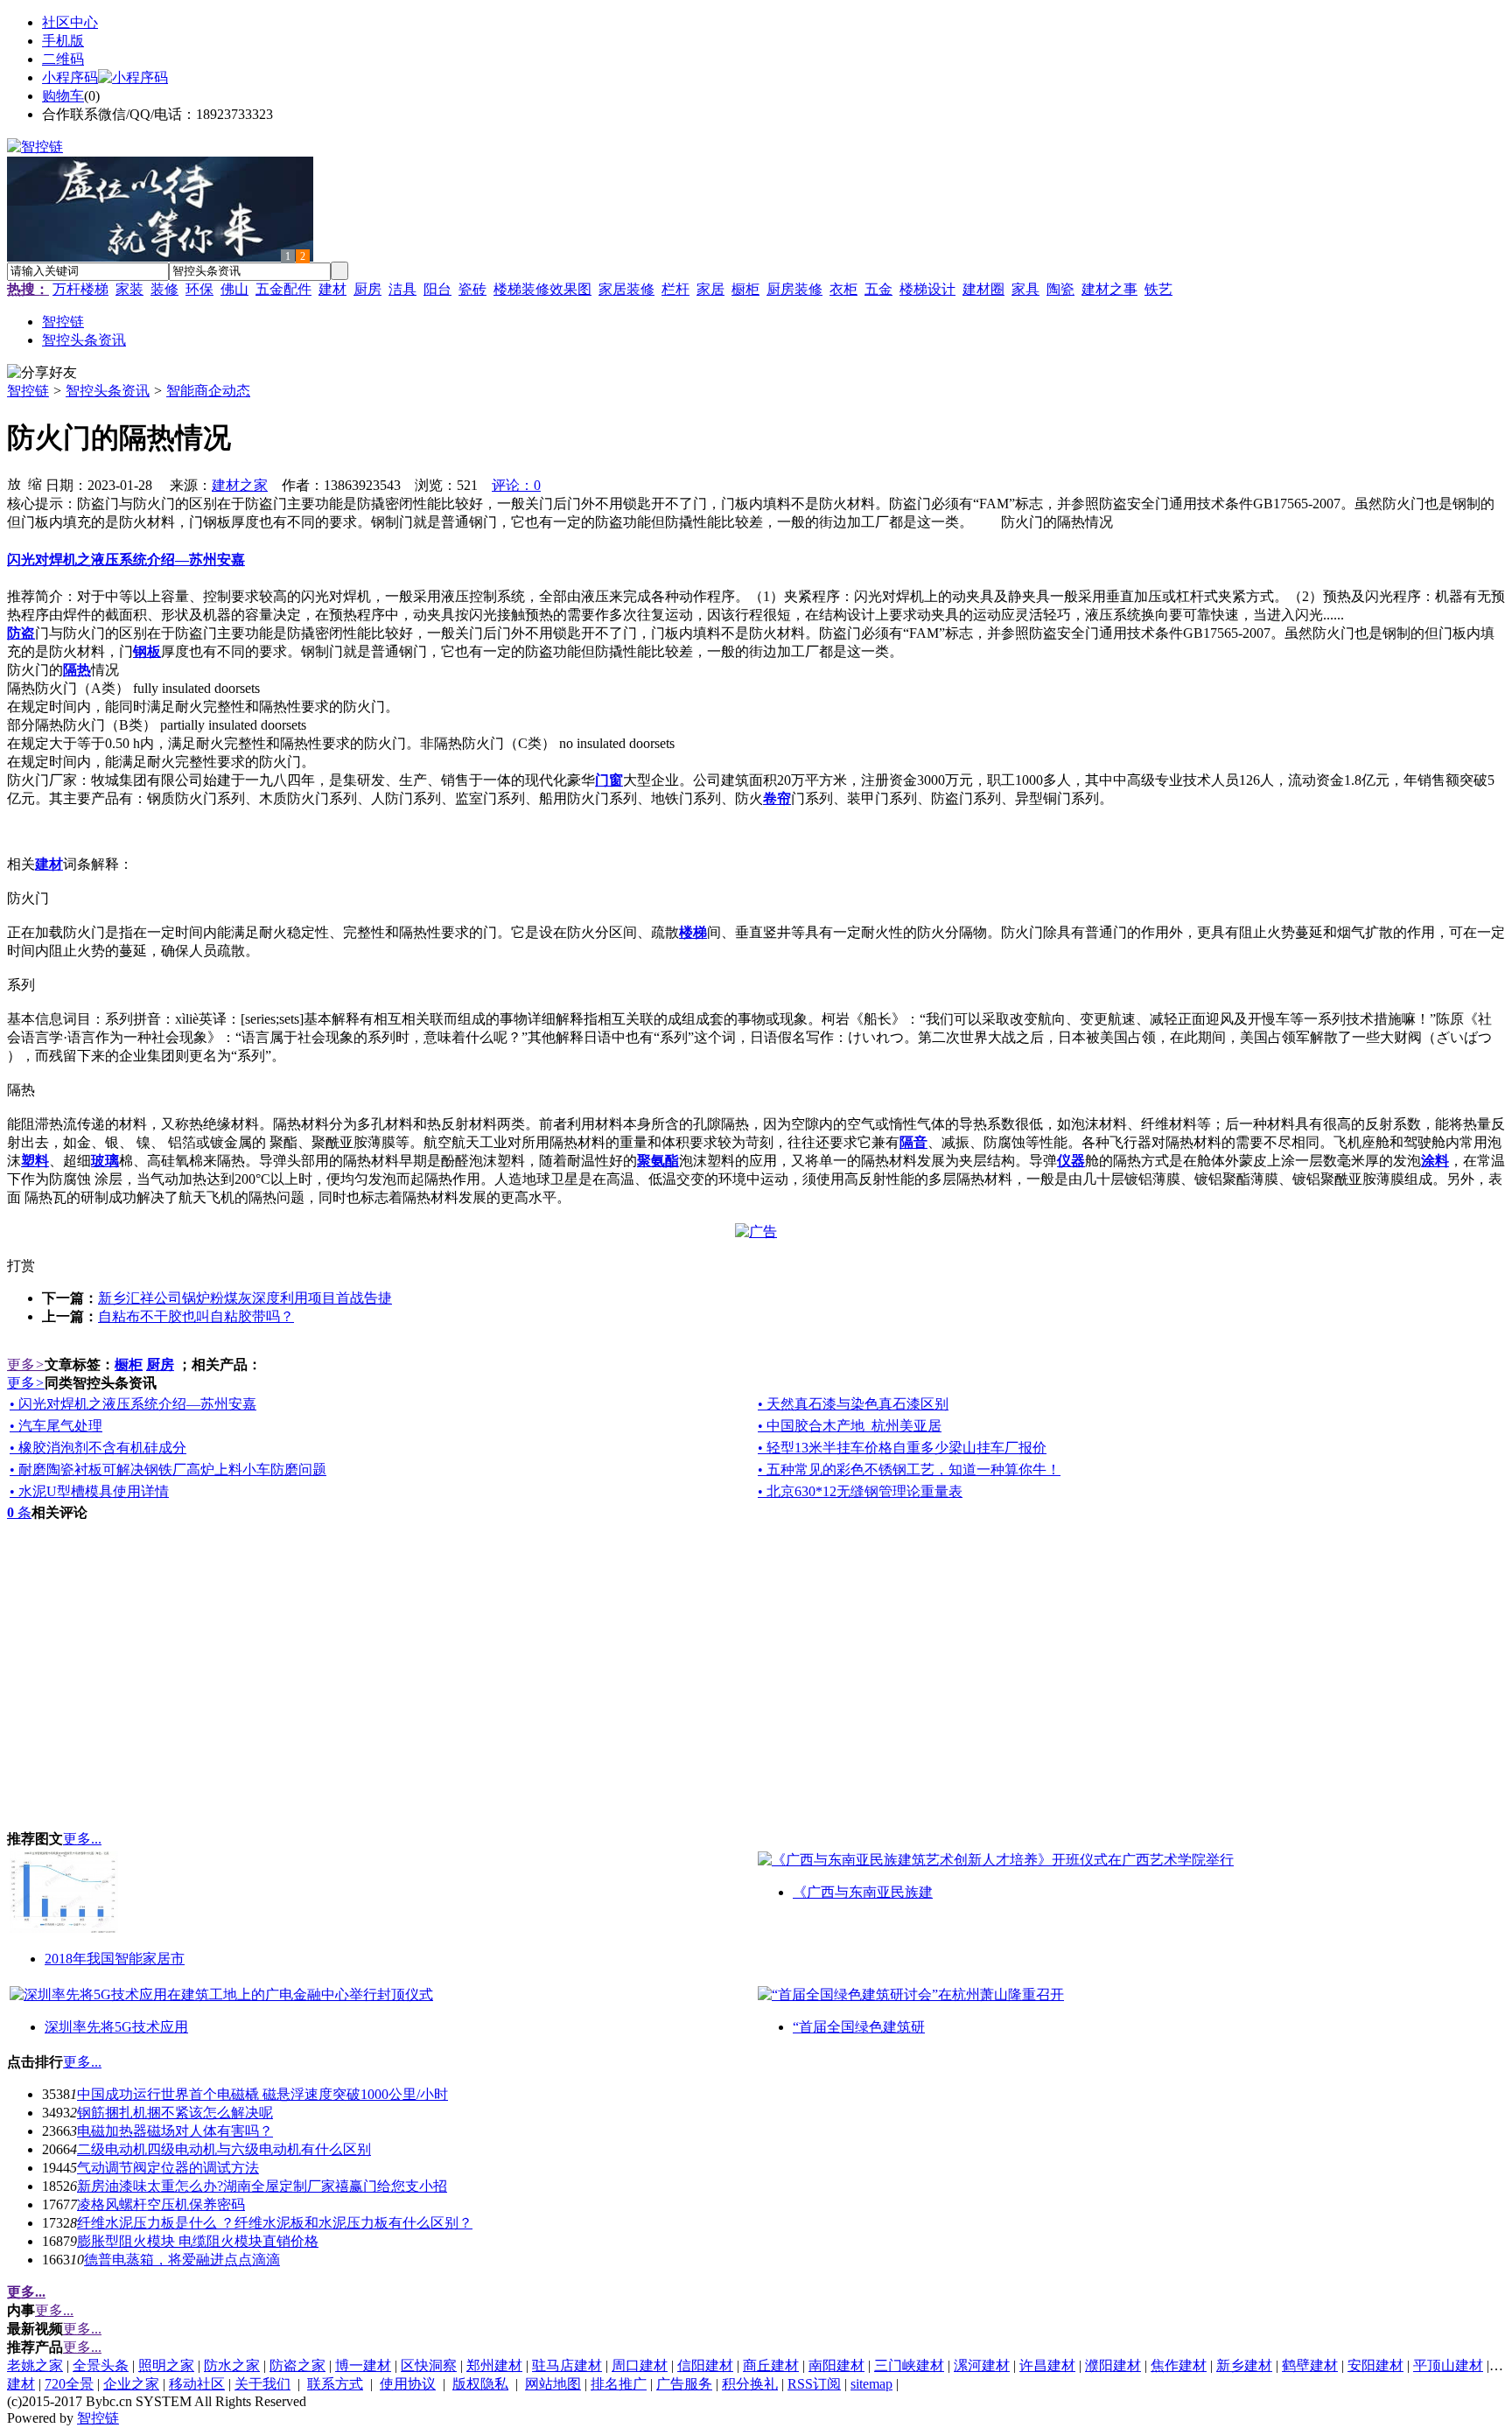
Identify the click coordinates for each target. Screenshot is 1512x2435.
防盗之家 (297, 2365)
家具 (1025, 289)
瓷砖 (472, 289)
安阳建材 (1375, 2365)
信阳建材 (705, 2365)
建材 (332, 289)
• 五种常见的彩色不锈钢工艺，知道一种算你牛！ (909, 1469)
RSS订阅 (814, 2384)
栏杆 (675, 289)
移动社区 (197, 2384)
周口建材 (640, 2365)
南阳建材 (836, 2365)
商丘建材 (771, 2365)
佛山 (234, 289)
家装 (129, 289)
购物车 (63, 96)
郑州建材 (494, 2365)
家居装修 (626, 289)
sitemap (871, 2384)
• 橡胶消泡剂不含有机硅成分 (98, 1448)
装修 (164, 289)
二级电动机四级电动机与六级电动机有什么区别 (224, 2149)
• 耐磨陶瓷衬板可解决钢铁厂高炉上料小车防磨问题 (168, 1469)
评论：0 (516, 485)
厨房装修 (794, 289)
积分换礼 (750, 2384)
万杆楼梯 (80, 289)
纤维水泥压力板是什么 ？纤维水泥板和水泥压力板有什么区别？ (275, 2223)
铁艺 (1158, 289)
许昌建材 (1047, 2365)
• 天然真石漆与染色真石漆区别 (853, 1404)
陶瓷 (1060, 289)
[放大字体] (14, 483)
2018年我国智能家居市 (115, 1959)
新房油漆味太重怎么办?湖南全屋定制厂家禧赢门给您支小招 (262, 2186)
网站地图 (553, 2384)
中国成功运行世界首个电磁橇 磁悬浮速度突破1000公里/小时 (262, 2094)
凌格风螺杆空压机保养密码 (161, 2204)
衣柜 (843, 289)
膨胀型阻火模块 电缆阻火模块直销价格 (198, 2241)
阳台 (437, 289)
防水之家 (232, 2365)
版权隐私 (480, 2384)
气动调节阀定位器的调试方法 (168, 2168)
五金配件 (283, 289)
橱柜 (745, 289)
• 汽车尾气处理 (56, 1426)
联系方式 (335, 2384)
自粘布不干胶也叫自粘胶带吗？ (196, 1316)
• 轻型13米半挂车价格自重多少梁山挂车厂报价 (902, 1448)
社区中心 (70, 22)
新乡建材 (1244, 2365)
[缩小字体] (35, 483)
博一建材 (363, 2365)
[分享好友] (42, 373)
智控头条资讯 (108, 391)
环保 (199, 289)
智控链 (28, 391)
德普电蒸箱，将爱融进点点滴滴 (182, 2260)
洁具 (402, 289)
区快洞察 (429, 2365)
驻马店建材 (567, 2365)
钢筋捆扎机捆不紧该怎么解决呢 (175, 2113)
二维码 (63, 59)
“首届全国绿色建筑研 (859, 2027)
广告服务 (684, 2384)
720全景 (69, 2384)
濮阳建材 (1113, 2365)
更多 (26, 1364)
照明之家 (166, 2365)
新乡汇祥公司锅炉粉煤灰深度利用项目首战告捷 (245, 1298)
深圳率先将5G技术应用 (116, 2027)
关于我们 (262, 2384)
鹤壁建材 (1310, 2365)
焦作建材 (1179, 2365)
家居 (710, 289)
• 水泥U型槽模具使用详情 (89, 1491)
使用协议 (408, 2384)
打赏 (21, 1266)
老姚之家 (35, 2365)
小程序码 (70, 77)
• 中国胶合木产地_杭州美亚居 (850, 1426)
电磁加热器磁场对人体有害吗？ (175, 2131)
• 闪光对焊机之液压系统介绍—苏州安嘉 (133, 1404)
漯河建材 (982, 2365)
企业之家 (131, 2384)
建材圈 (983, 289)
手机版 (63, 41)
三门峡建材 (909, 2365)
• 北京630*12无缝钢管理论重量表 (860, 1491)
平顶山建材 (1448, 2365)
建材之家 (240, 485)
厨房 (367, 289)
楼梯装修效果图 (542, 289)
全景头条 (101, 2365)
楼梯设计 (927, 289)
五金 (878, 289)
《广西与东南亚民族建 (863, 1892)
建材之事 (1109, 289)
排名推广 (619, 2384)
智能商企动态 (208, 391)
